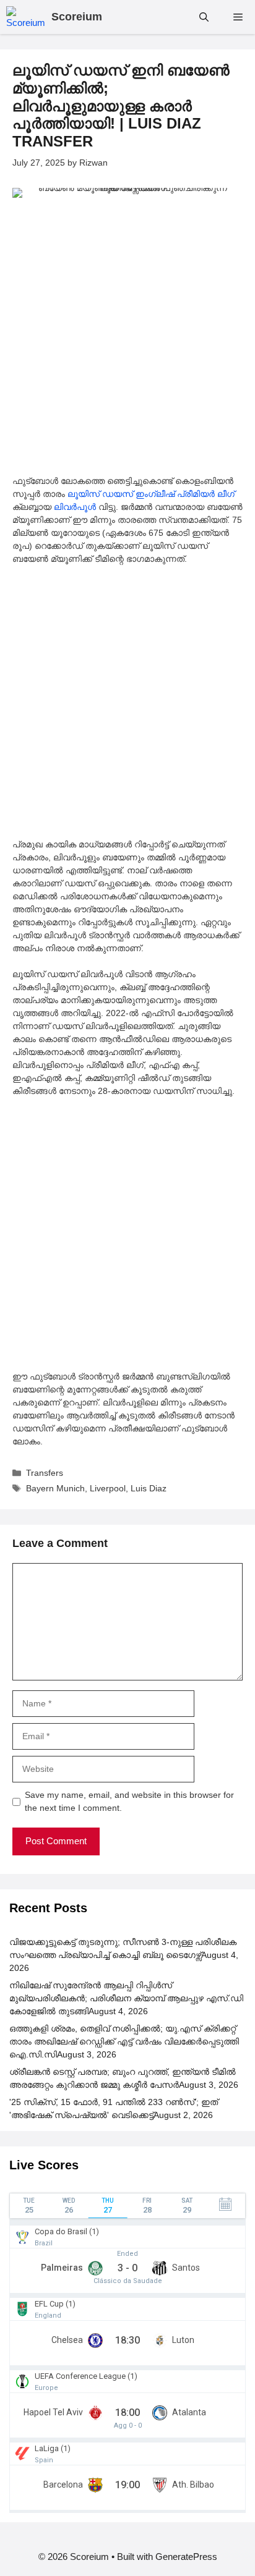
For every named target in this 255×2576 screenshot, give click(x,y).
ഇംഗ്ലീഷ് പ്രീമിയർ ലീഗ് (185, 494)
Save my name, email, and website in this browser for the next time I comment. (129, 1801)
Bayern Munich (55, 1488)
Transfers (45, 1473)
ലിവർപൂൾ (75, 507)
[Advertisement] (127, 342)
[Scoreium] (26, 17)
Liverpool (108, 1488)
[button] (204, 17)
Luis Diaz (149, 1488)
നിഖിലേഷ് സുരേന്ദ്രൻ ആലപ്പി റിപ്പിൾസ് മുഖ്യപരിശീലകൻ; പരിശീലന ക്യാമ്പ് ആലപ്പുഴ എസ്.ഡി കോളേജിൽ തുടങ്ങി (126, 1998)
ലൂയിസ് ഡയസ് (100, 494)
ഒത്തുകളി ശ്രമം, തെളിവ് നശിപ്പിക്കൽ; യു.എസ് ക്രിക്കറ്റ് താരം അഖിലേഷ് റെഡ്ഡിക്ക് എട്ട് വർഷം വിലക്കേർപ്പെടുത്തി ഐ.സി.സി (124, 2041)
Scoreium (77, 17)
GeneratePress (186, 2557)
